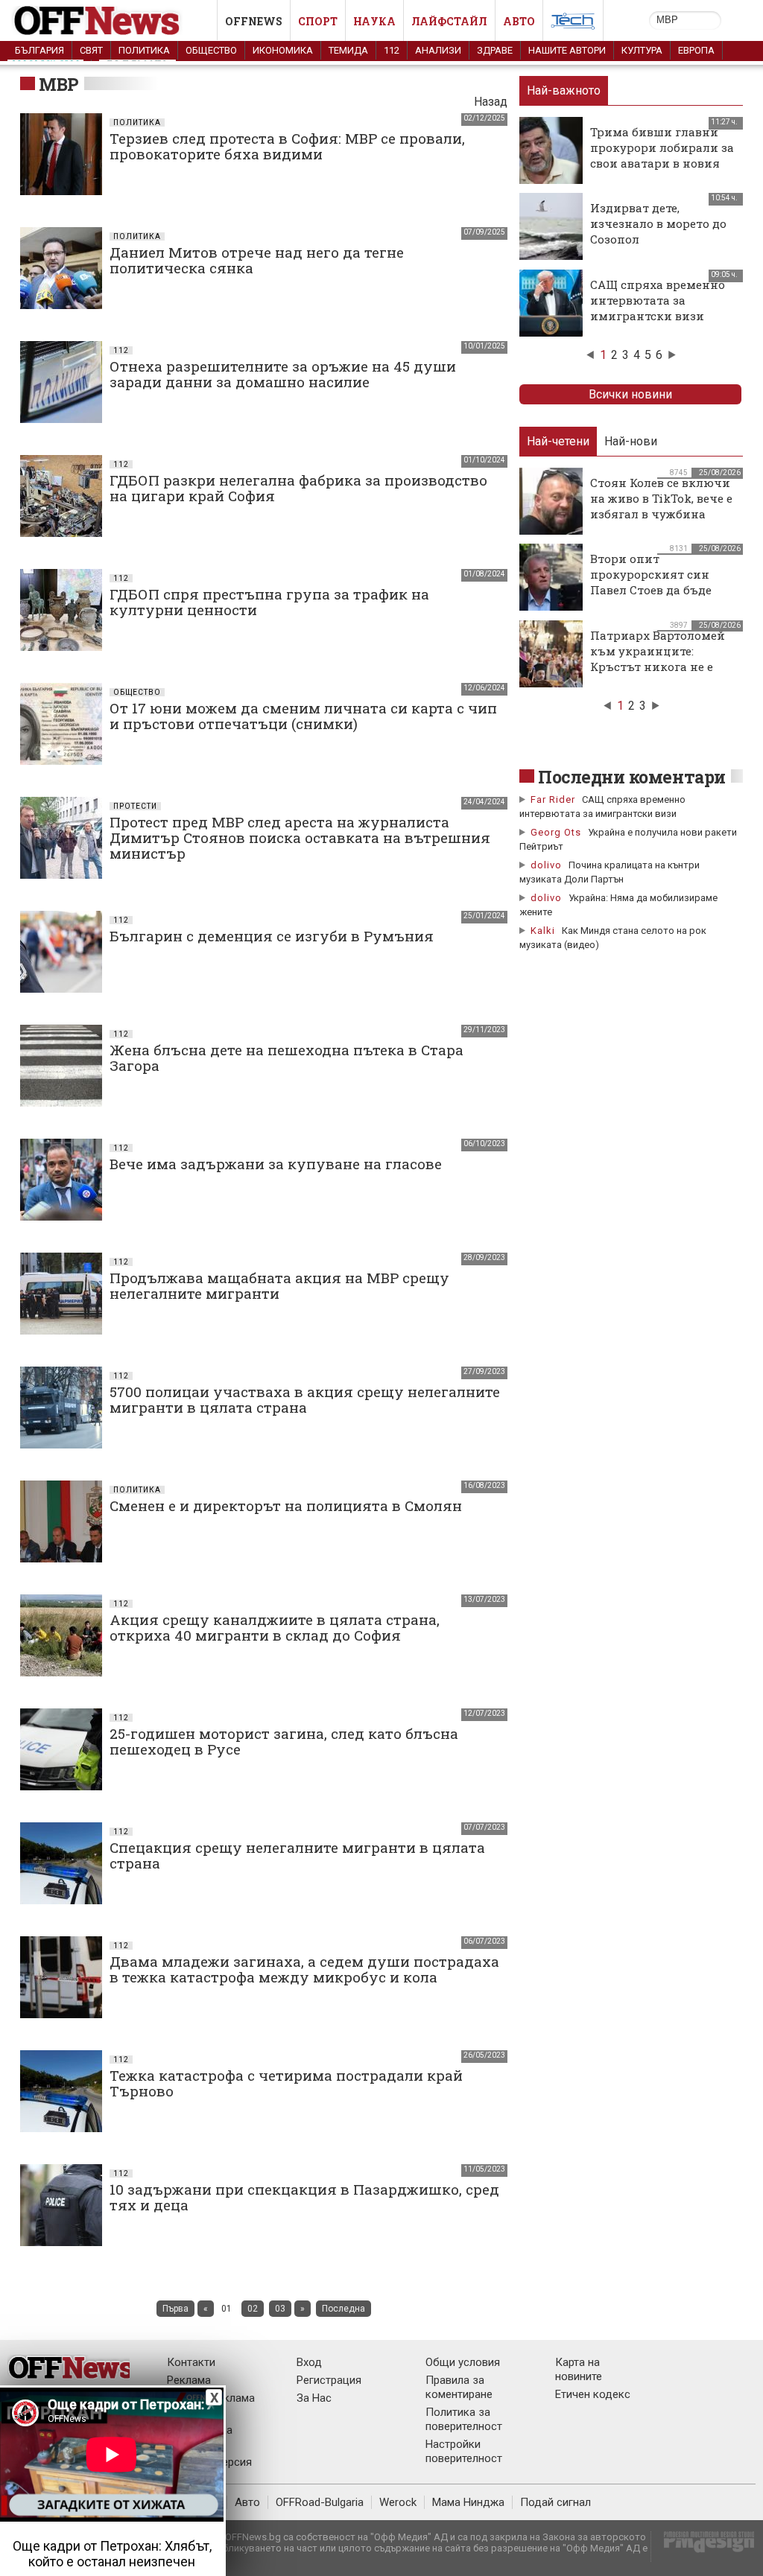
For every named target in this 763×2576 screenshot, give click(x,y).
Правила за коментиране (459, 2387)
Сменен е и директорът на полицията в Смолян (286, 1505)
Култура (642, 50)
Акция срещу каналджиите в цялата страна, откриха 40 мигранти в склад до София (275, 1627)
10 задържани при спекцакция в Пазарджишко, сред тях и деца (304, 2197)
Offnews (254, 21)
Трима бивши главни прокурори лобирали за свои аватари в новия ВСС (662, 155)
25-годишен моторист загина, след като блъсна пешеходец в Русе (284, 1741)
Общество (211, 50)
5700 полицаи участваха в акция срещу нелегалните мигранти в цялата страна (305, 1399)
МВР (59, 84)
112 (392, 50)
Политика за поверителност (464, 2419)
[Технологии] (573, 24)
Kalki (543, 931)
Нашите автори (567, 50)
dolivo (546, 865)
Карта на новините (579, 2369)
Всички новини (630, 394)
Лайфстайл (449, 21)
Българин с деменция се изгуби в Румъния (272, 936)
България (39, 50)
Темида (348, 50)
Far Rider (553, 799)
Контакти (191, 2362)
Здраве (495, 50)
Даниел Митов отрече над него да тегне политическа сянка (257, 260)
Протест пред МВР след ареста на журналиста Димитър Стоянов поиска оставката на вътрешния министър (300, 837)
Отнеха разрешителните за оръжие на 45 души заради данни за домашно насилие (283, 374)
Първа (175, 2309)
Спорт (318, 21)
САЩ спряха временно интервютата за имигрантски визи (658, 300)
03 (280, 2309)
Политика (144, 50)
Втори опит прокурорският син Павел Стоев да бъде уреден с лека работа (653, 582)
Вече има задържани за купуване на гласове (276, 1164)
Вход (309, 2362)
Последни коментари (632, 777)
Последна (343, 2309)
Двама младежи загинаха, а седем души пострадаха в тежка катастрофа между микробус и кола (304, 1969)
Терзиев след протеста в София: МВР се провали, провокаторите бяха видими (287, 146)
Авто (519, 21)
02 (253, 2309)
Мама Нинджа (468, 2502)
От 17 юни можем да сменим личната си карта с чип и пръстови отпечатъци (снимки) (303, 716)
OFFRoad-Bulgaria (320, 2502)
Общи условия (463, 2362)
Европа (696, 50)
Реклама (189, 2380)
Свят (91, 50)
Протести (135, 806)
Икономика (283, 50)
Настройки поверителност (464, 2451)
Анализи (438, 50)
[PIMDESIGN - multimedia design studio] (703, 2547)
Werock (398, 2502)
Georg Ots (556, 832)
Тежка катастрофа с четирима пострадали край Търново (286, 2083)
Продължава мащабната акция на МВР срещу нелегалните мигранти (279, 1285)
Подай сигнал (555, 2502)
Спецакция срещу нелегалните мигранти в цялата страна (297, 1855)
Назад (491, 102)
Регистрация (329, 2380)
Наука (374, 21)
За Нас (314, 2398)
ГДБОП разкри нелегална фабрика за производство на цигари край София (298, 488)
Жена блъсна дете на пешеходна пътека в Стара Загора (286, 1058)
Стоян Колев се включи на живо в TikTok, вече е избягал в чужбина (661, 498)
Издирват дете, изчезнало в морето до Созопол (658, 223)
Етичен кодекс (593, 2394)
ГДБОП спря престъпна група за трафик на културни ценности (269, 602)
